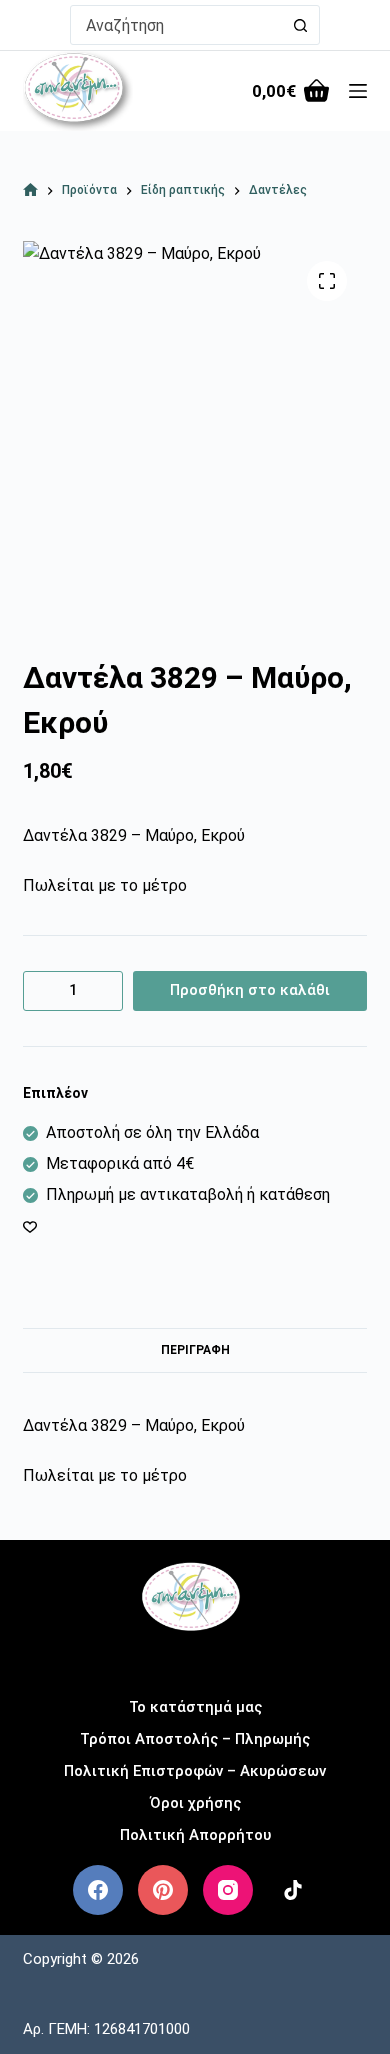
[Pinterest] (163, 1890)
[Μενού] (358, 91)
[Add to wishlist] (30, 1226)
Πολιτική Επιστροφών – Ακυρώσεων (195, 1771)
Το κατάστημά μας (195, 1707)
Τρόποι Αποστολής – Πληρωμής (195, 1739)
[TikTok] (293, 1890)
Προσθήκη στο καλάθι (250, 990)
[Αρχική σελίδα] (30, 190)
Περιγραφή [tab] (195, 1350)
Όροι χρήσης (195, 1803)
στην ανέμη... (195, 1658)
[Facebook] (98, 1890)
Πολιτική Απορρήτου (195, 1835)
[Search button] (300, 25)
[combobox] (176, 25)
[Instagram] (228, 1890)
